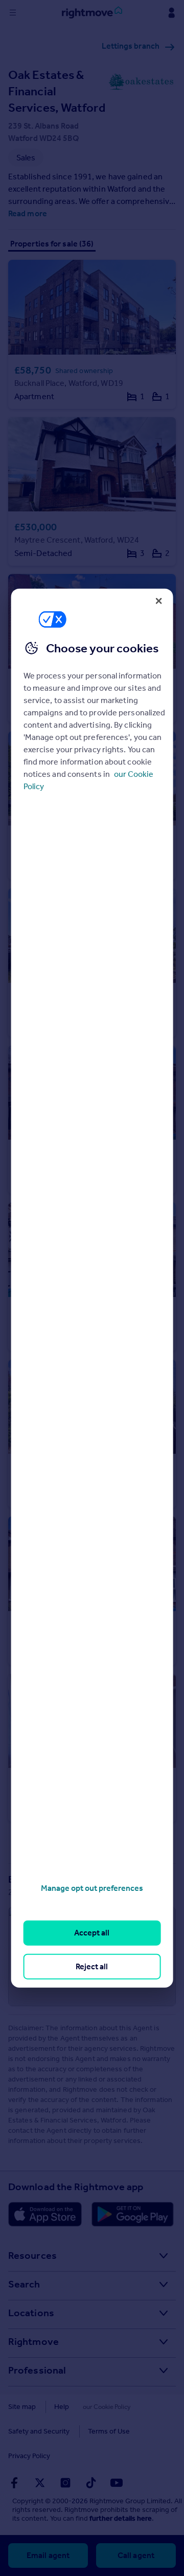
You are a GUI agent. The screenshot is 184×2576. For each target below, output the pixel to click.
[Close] (158, 601)
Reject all (92, 1966)
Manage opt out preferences (92, 1888)
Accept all (92, 1933)
